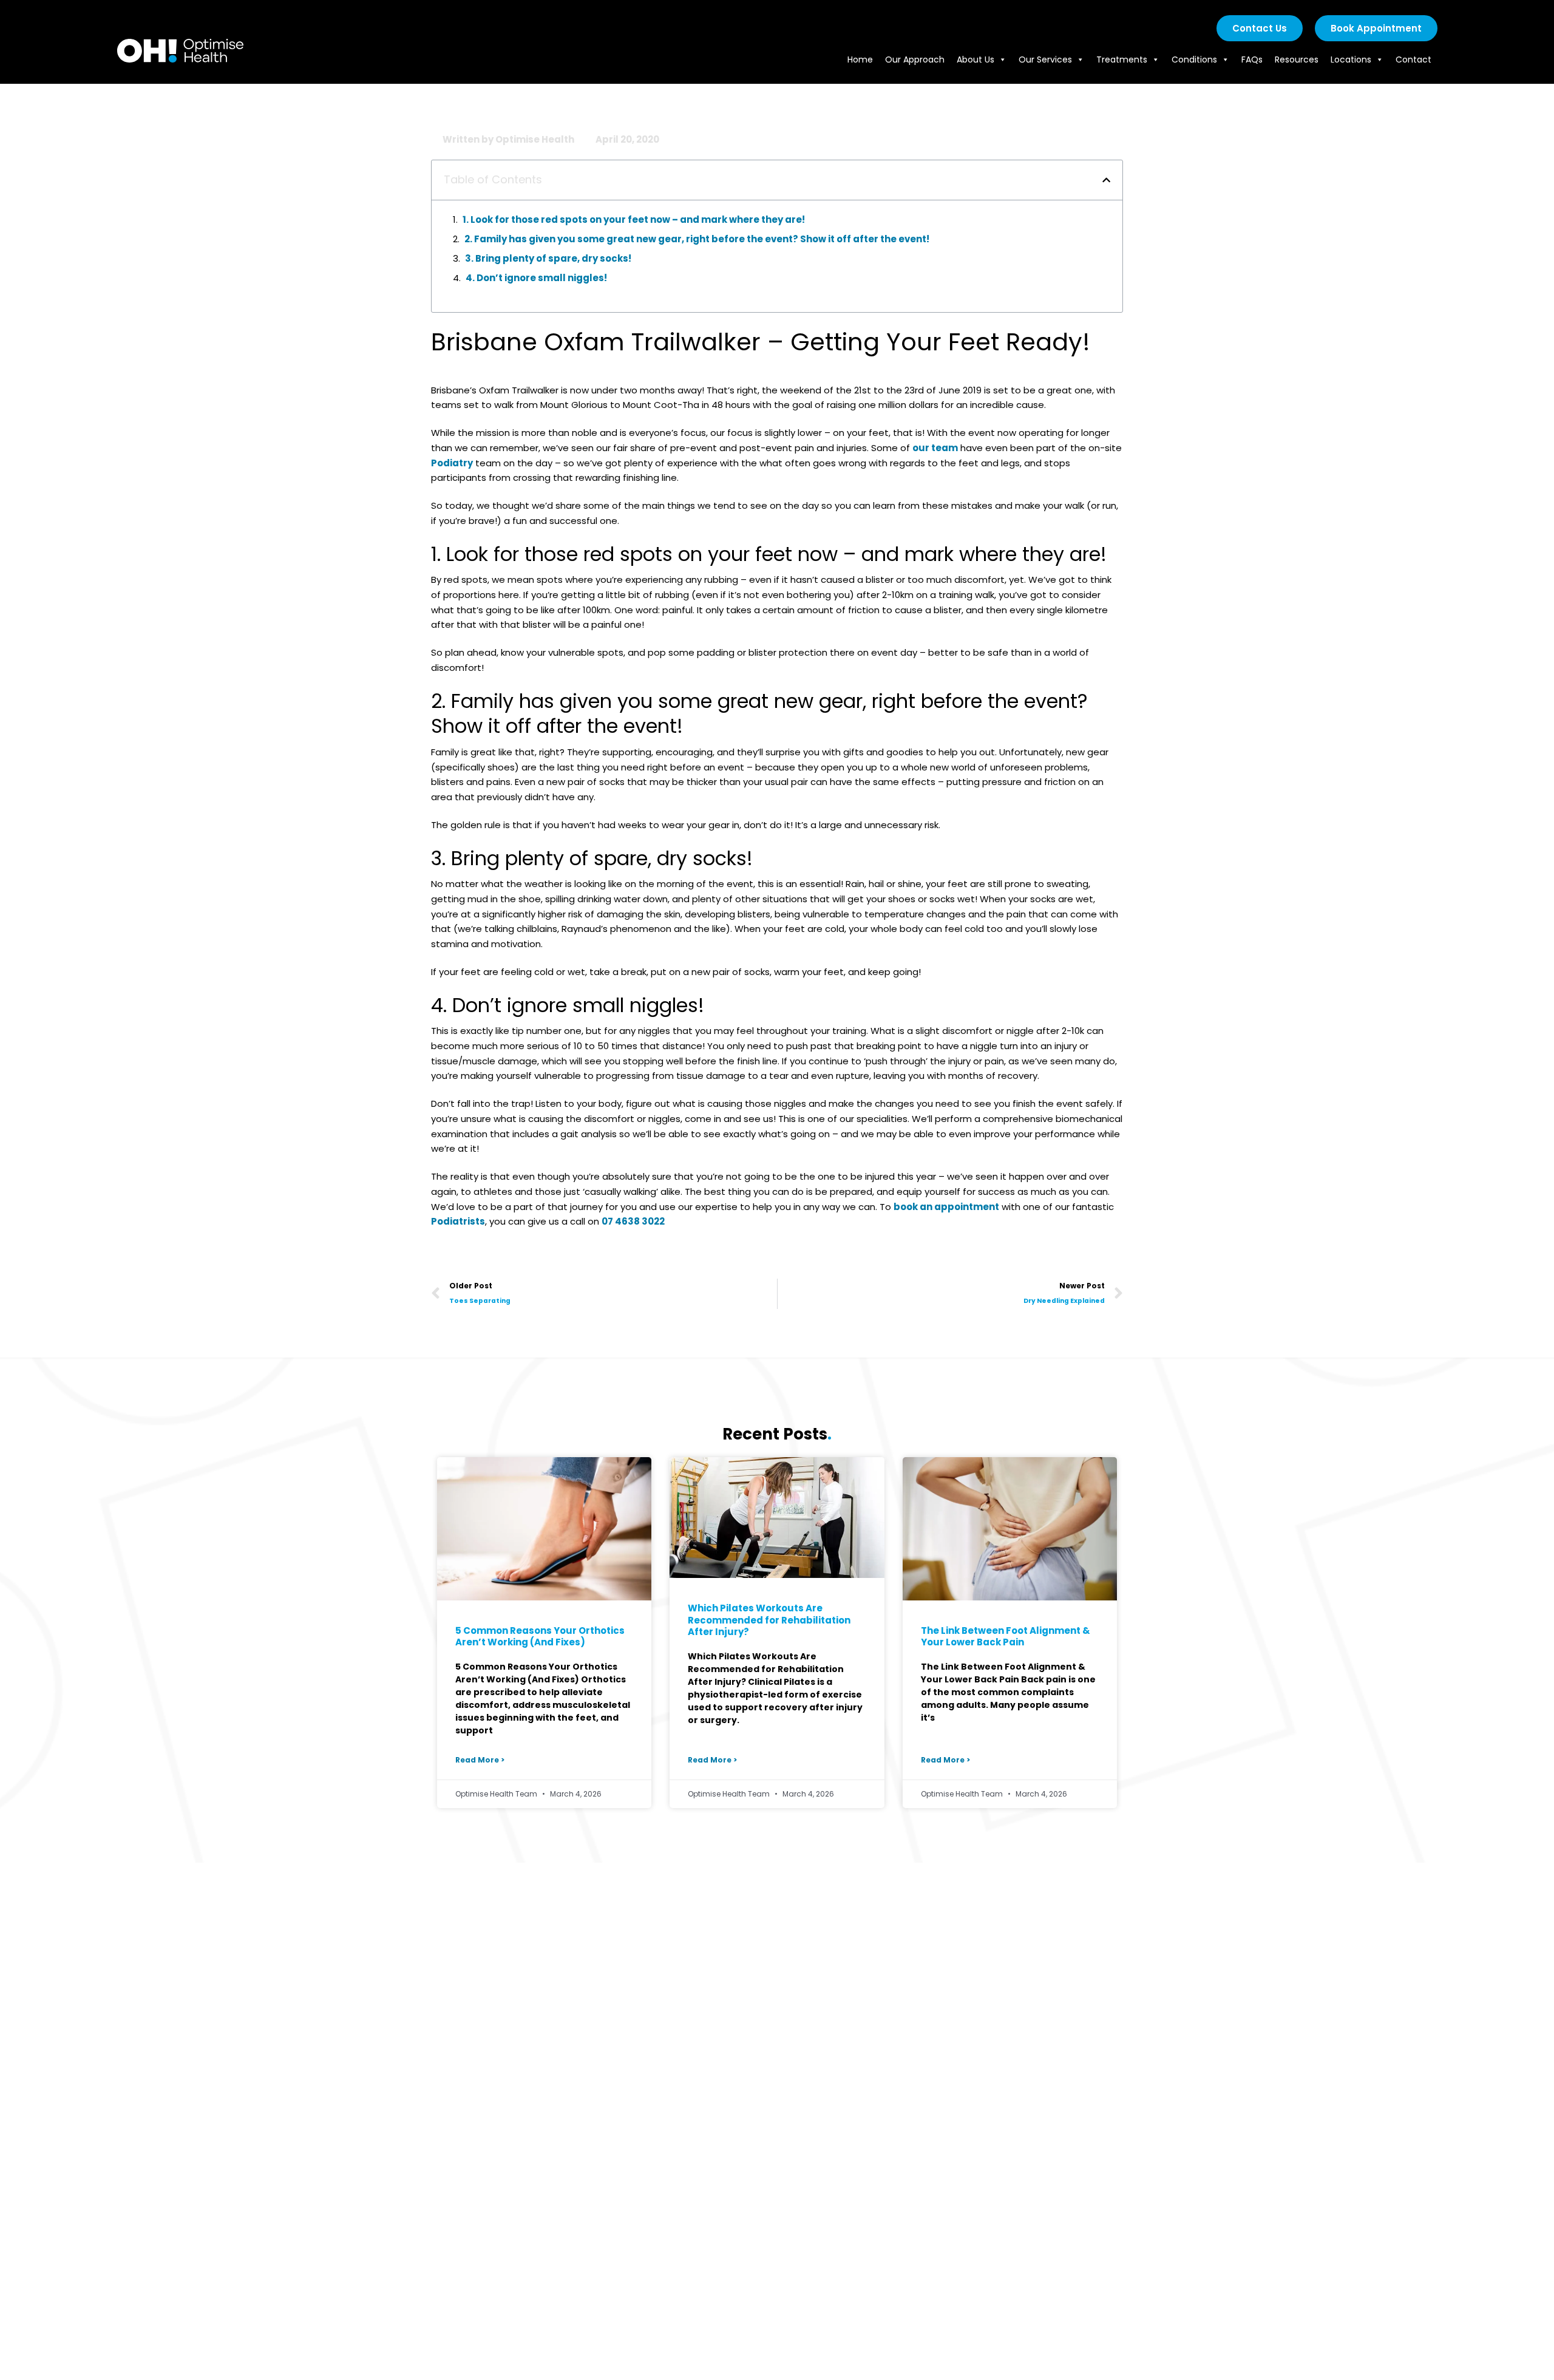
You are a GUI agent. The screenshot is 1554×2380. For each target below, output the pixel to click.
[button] (1106, 180)
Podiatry (452, 463)
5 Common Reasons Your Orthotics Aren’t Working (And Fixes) (540, 1637)
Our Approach (915, 59)
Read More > (480, 1760)
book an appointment (946, 1207)
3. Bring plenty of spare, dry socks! (548, 258)
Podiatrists (458, 1221)
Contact (1413, 59)
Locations (1351, 59)
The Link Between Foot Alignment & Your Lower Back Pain (1006, 1637)
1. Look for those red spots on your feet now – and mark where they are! (634, 219)
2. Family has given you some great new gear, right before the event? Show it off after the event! (697, 239)
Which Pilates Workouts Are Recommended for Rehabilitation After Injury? (769, 1620)
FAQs (1252, 59)
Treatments (1122, 59)
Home (860, 59)
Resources (1297, 59)
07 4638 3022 (633, 1221)
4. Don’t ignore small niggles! (536, 278)
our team (935, 448)
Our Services (1045, 59)
